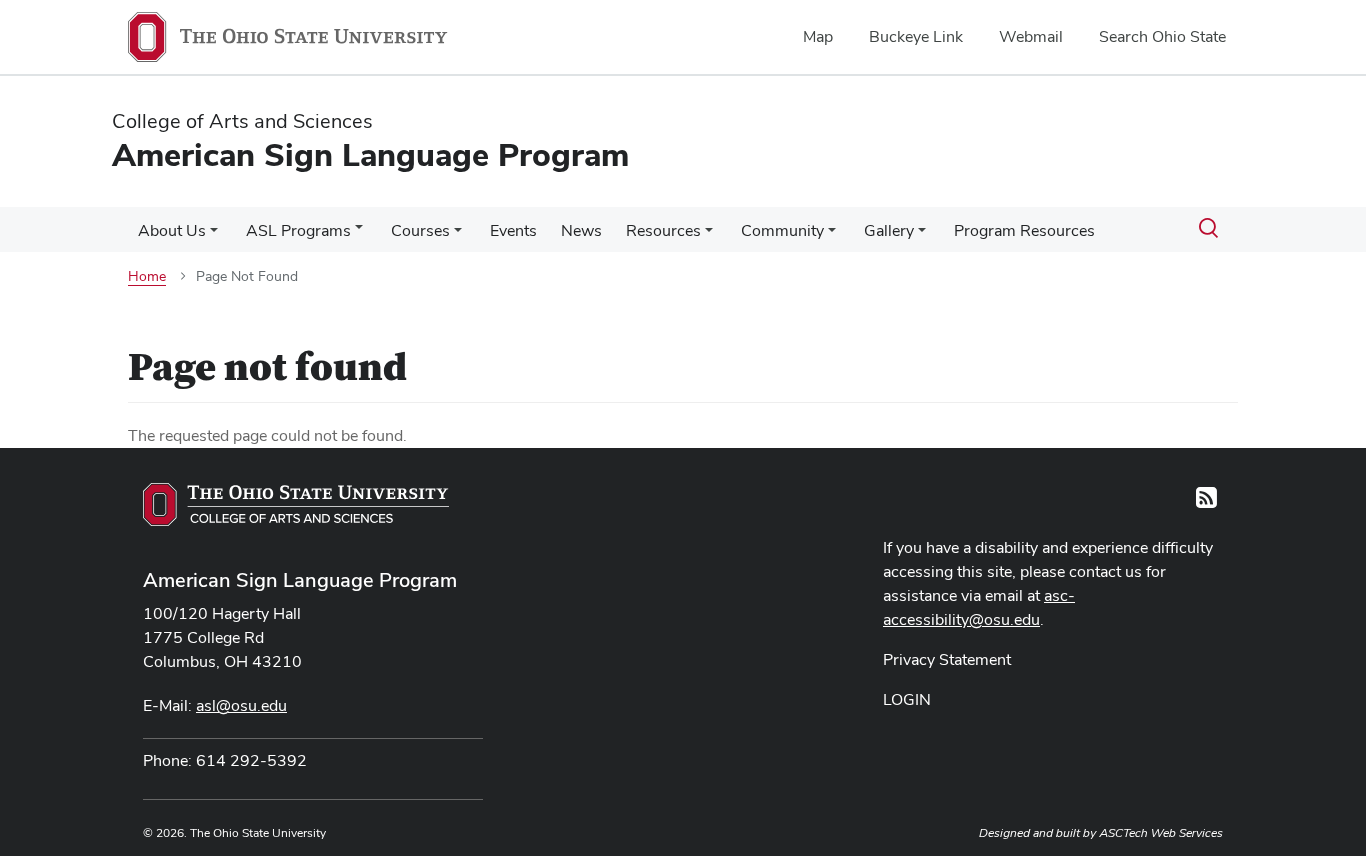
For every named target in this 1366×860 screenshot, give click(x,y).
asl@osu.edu (241, 705)
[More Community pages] (832, 236)
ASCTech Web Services (1161, 833)
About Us (172, 230)
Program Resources (1024, 230)
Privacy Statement (947, 659)
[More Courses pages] (458, 236)
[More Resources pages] (709, 236)
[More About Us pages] (214, 236)
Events (513, 230)
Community (782, 230)
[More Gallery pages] (922, 236)
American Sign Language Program (300, 580)
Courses (420, 230)
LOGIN (907, 699)
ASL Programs (298, 230)
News (581, 230)
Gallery (889, 230)
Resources (663, 230)
